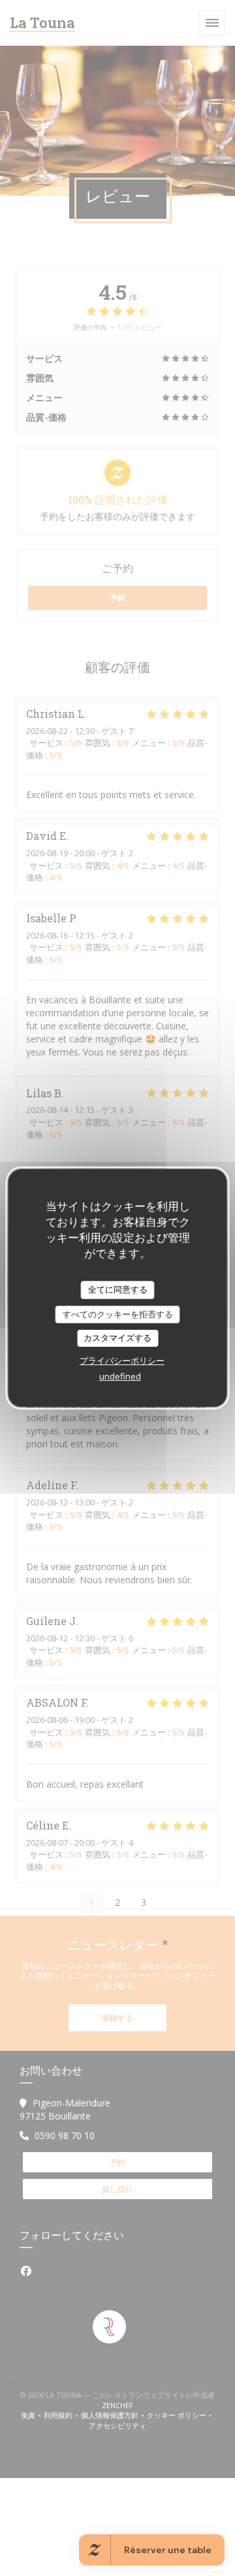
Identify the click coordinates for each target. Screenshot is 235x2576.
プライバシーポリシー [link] (122, 1360)
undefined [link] (120, 1376)
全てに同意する (118, 1289)
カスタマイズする (117, 1338)
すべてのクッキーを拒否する (118, 1314)
